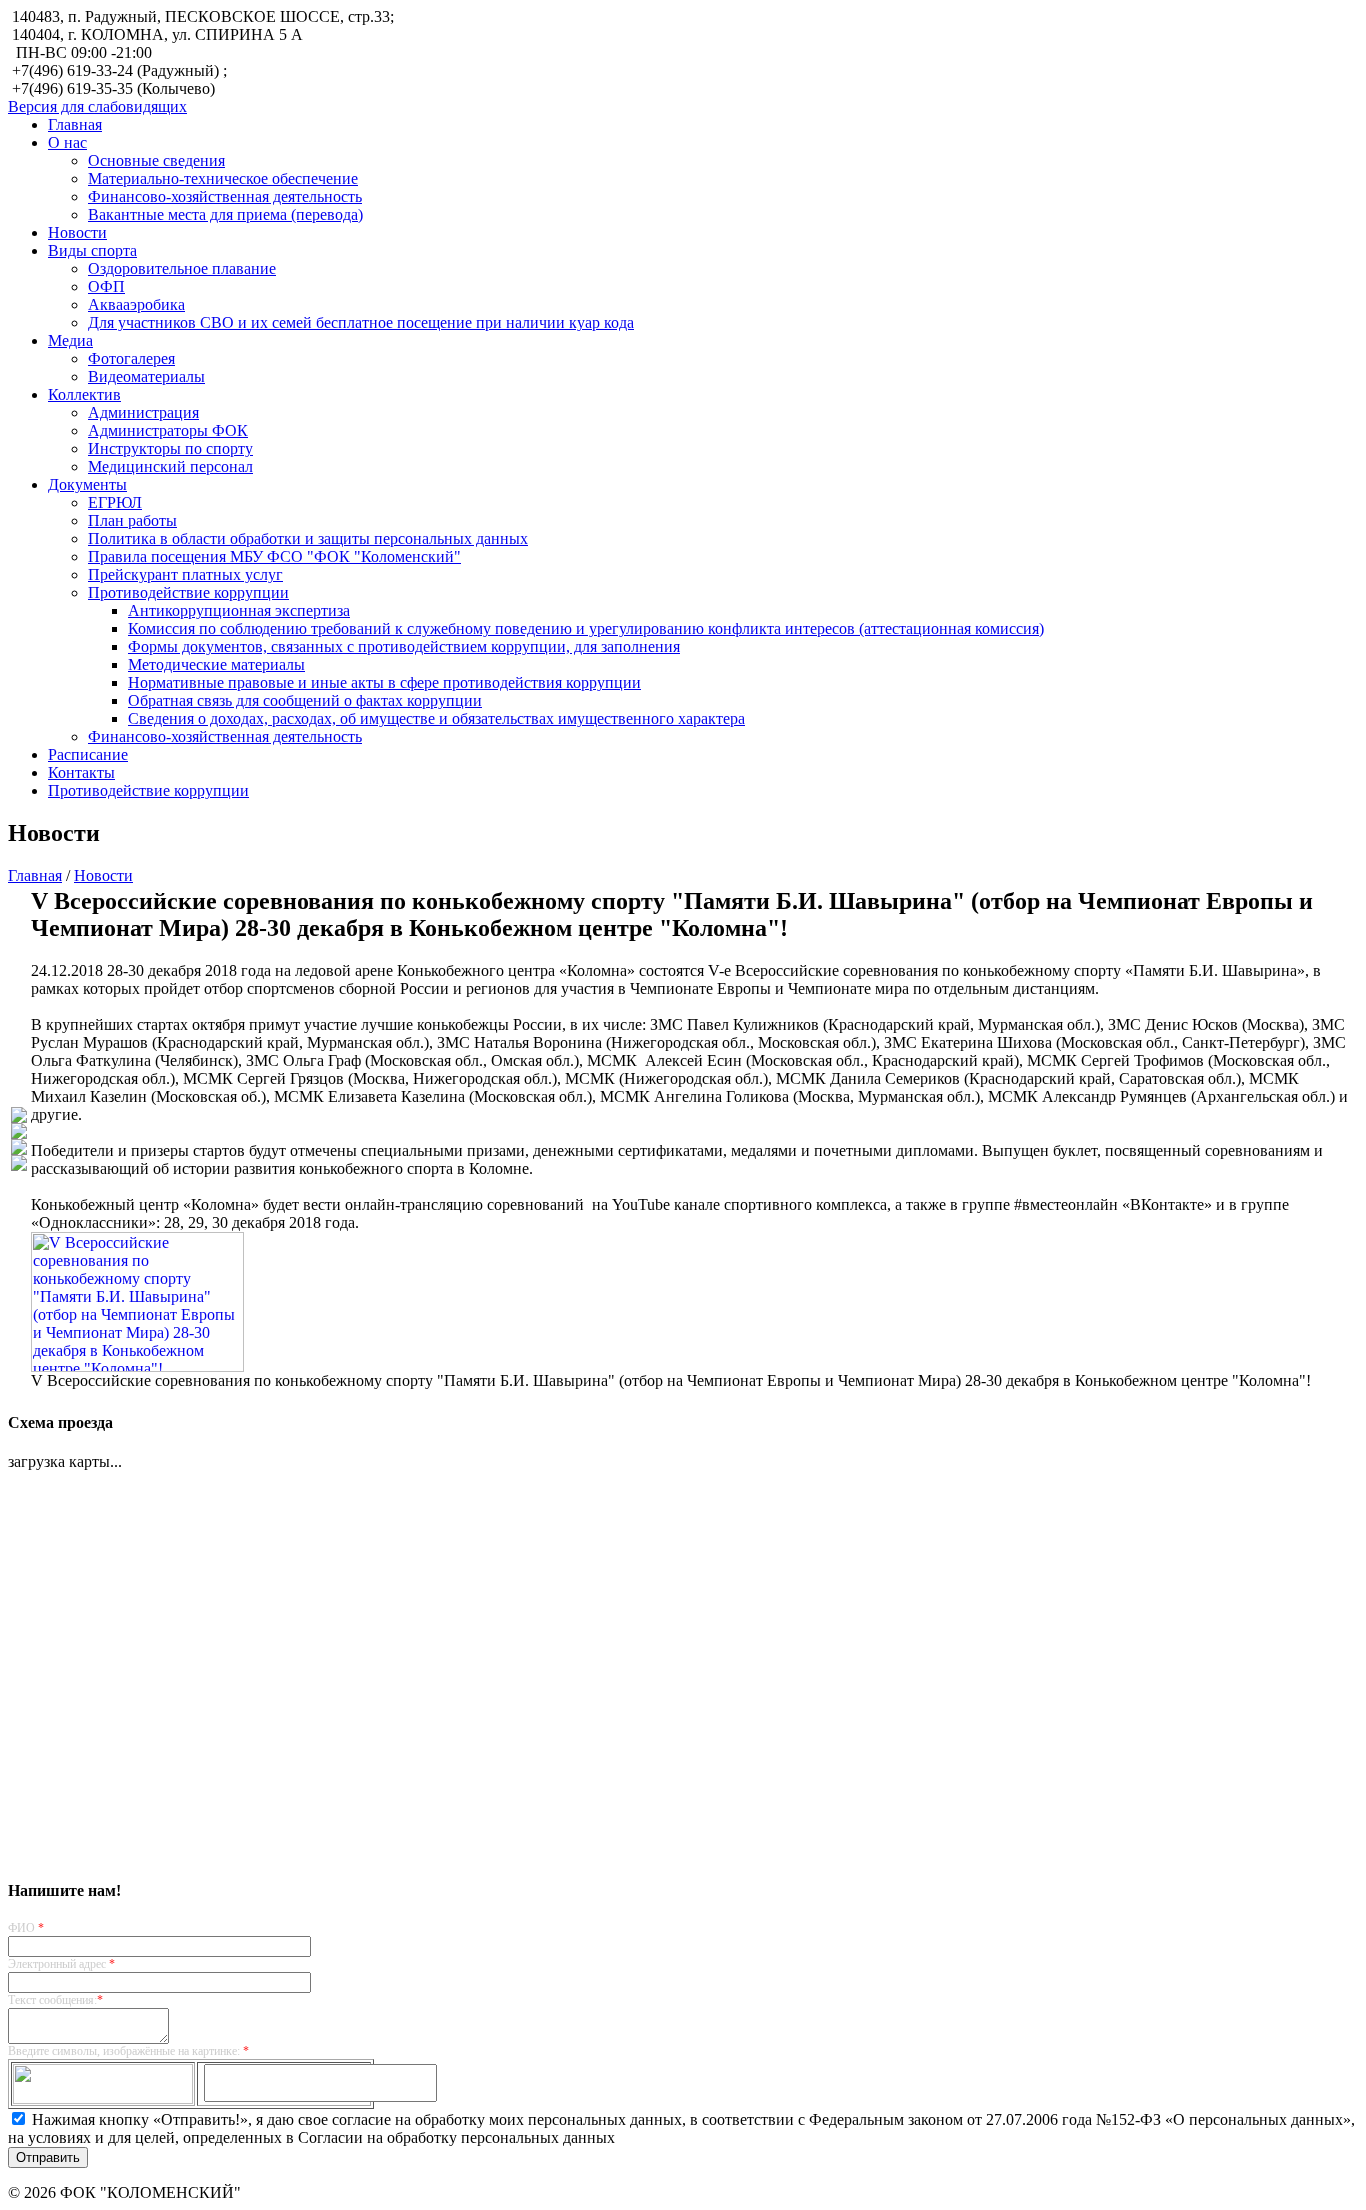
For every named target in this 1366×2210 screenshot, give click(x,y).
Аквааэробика (136, 304)
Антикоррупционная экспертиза (239, 610)
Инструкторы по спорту (170, 448)
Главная (75, 124)
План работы (132, 520)
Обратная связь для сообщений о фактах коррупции (305, 700)
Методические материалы (216, 664)
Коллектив (84, 394)
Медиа (70, 340)
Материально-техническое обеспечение (223, 178)
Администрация (143, 412)
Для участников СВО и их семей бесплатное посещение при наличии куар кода (361, 322)
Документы (87, 484)
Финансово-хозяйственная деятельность (225, 196)
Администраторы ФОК (168, 430)
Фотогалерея (131, 358)
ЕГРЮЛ (115, 502)
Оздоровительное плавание (182, 268)
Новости (77, 232)
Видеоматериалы (146, 376)
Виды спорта (92, 250)
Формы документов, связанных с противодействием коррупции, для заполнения (404, 646)
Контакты (81, 772)
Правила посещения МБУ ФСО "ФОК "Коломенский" (274, 556)
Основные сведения (156, 160)
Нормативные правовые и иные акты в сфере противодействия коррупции (384, 682)
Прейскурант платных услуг (185, 574)
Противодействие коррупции (188, 592)
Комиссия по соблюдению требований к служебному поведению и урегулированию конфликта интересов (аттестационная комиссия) (586, 628)
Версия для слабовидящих (97, 106)
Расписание (88, 754)
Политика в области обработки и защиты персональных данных (308, 538)
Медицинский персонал (170, 466)
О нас (67, 142)
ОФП (106, 286)
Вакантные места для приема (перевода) (225, 214)
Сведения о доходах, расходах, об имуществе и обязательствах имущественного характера (436, 718)
